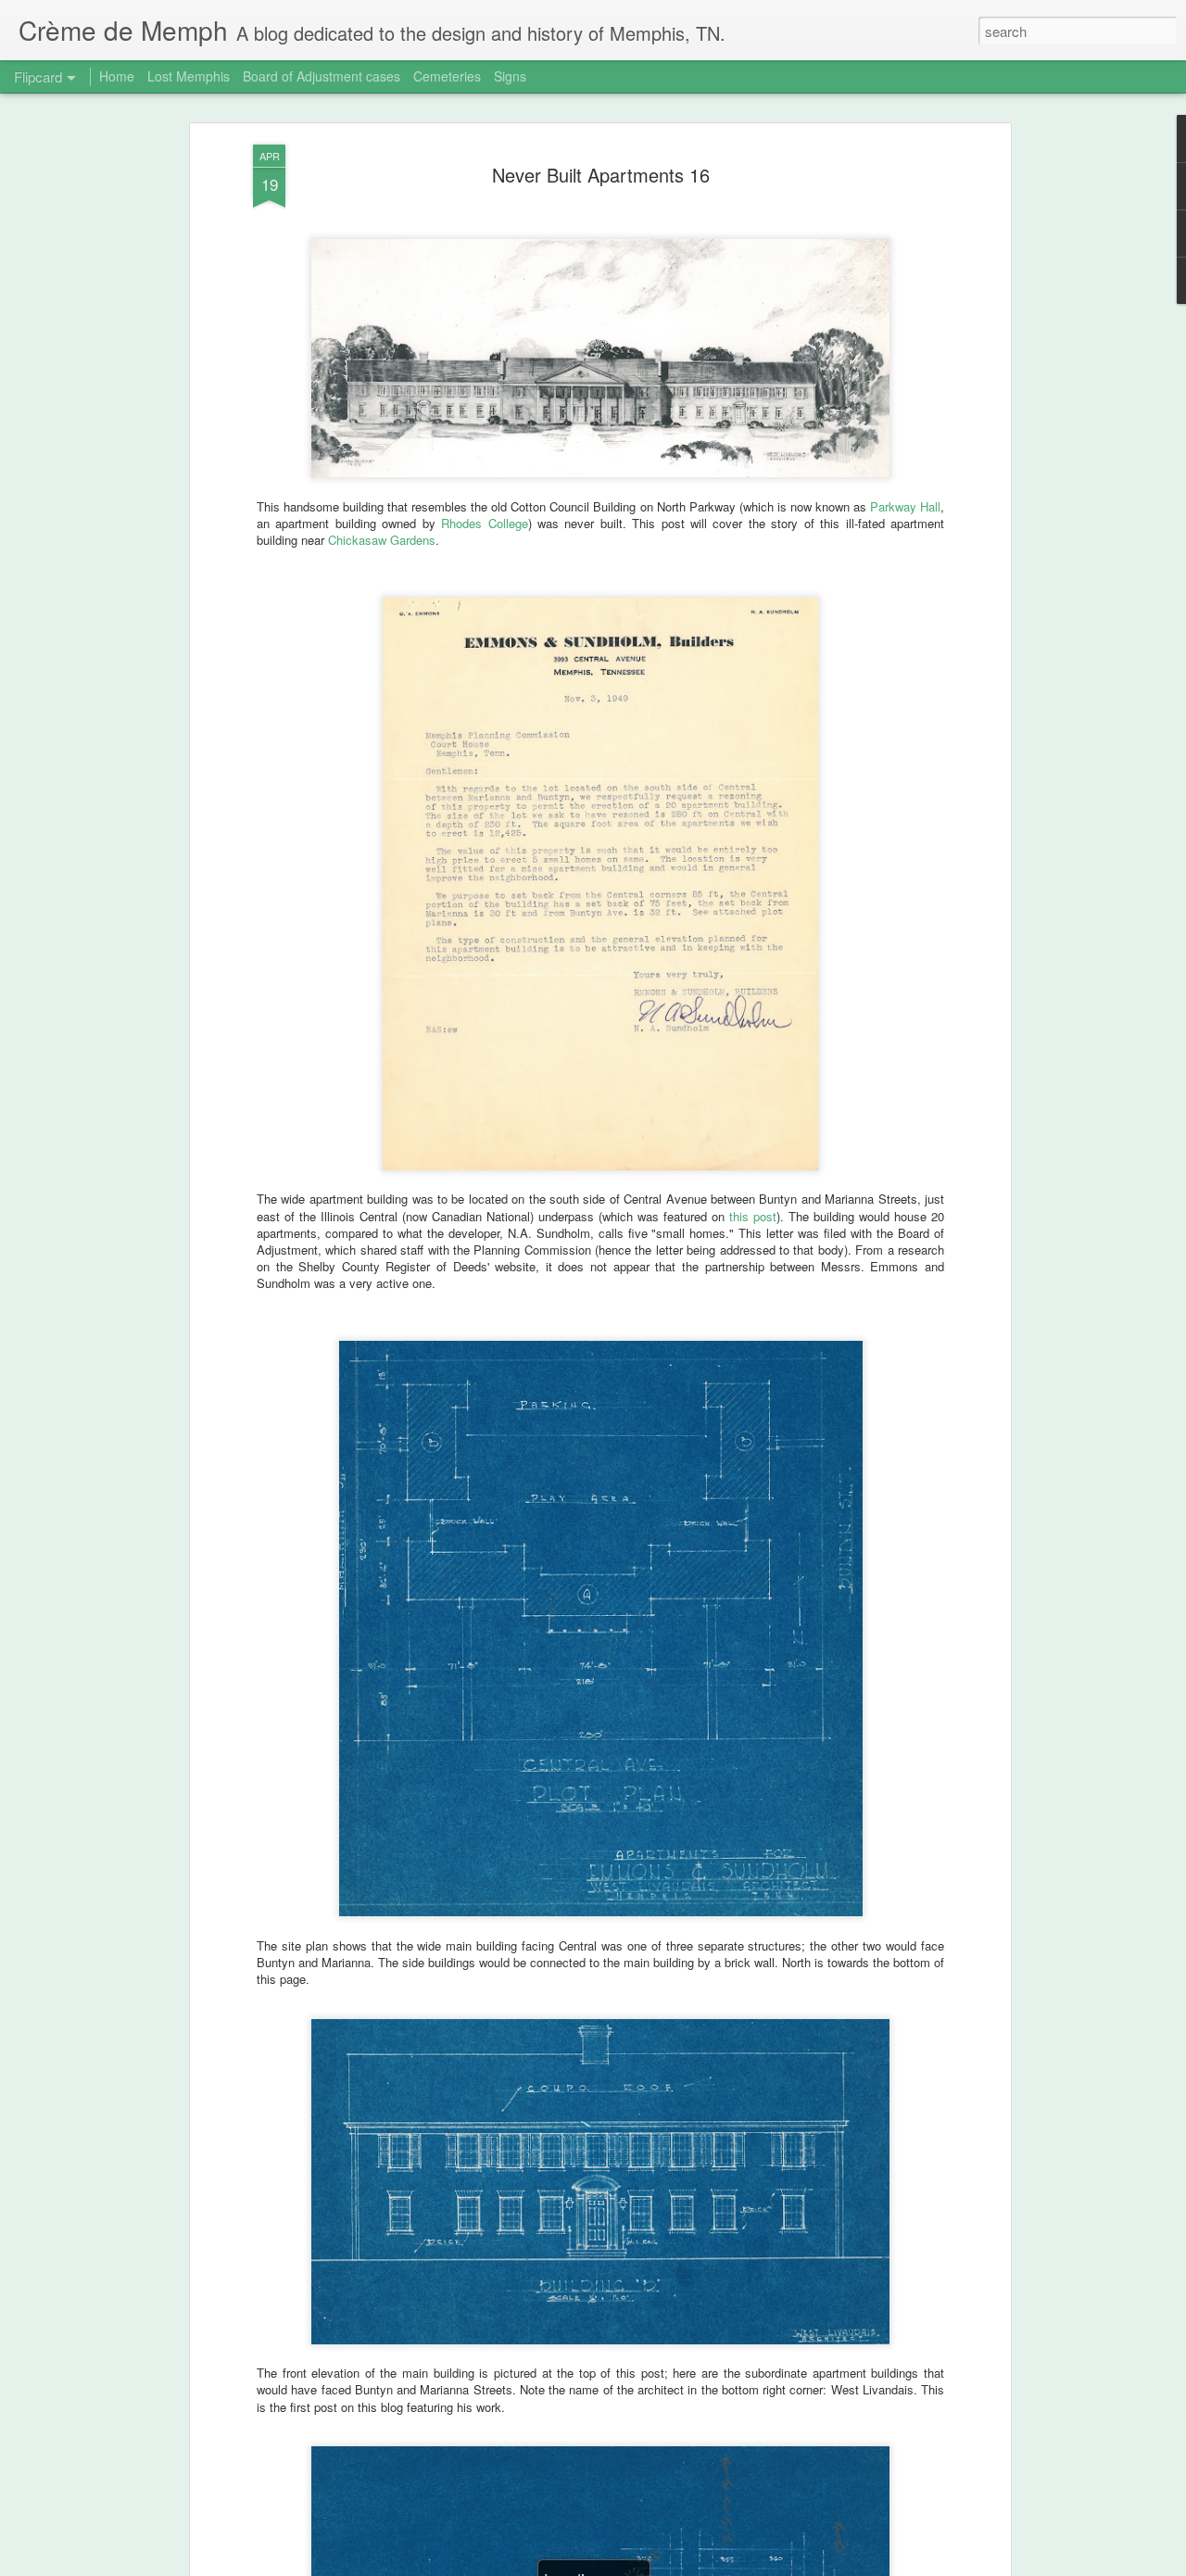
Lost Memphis (189, 76)
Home (117, 76)
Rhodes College (484, 523)
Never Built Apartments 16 (601, 175)
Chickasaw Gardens (382, 540)
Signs (510, 76)
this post (753, 1216)
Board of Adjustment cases (322, 76)
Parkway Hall (905, 506)
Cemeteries (447, 76)
